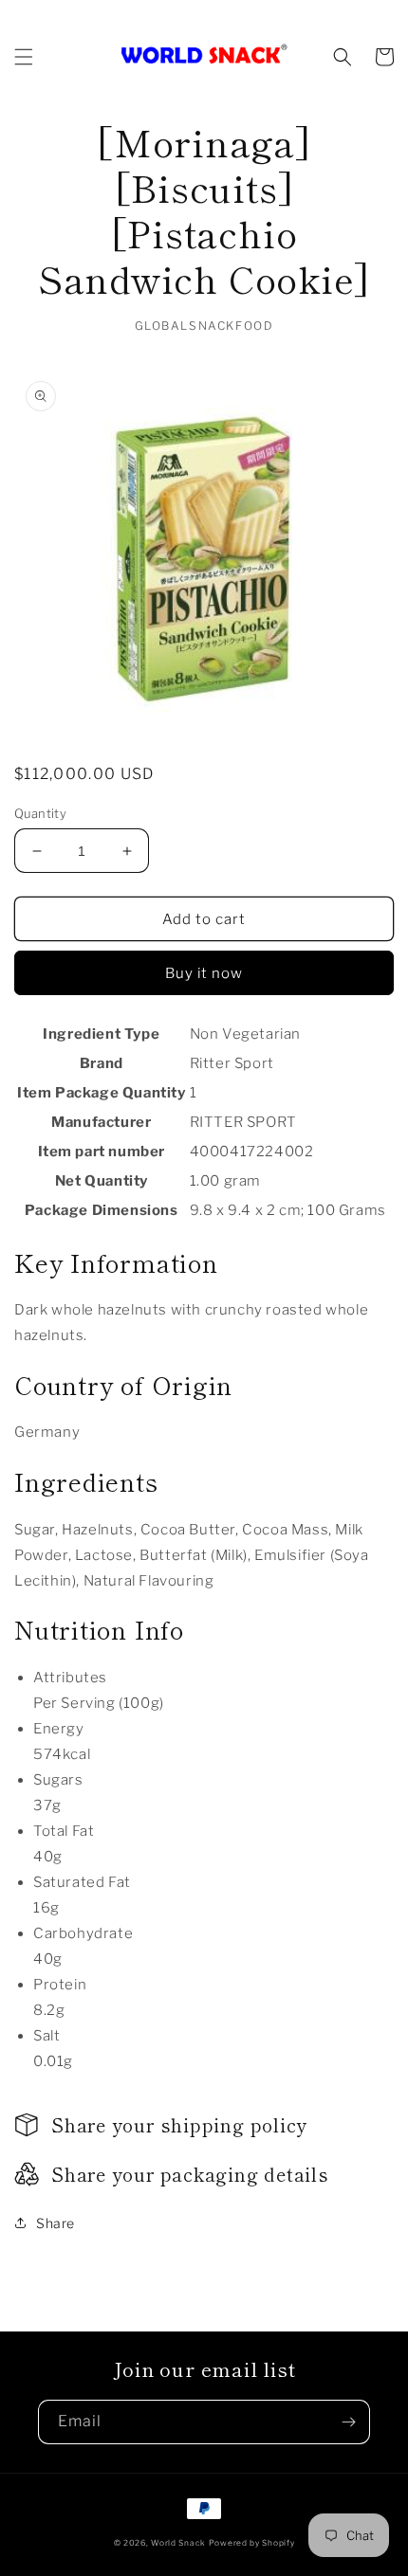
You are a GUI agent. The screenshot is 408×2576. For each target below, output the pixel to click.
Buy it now (204, 973)
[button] (24, 57)
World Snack (178, 2543)
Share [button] (56, 2223)
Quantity (40, 813)
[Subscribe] (348, 2422)
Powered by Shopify (252, 2543)
